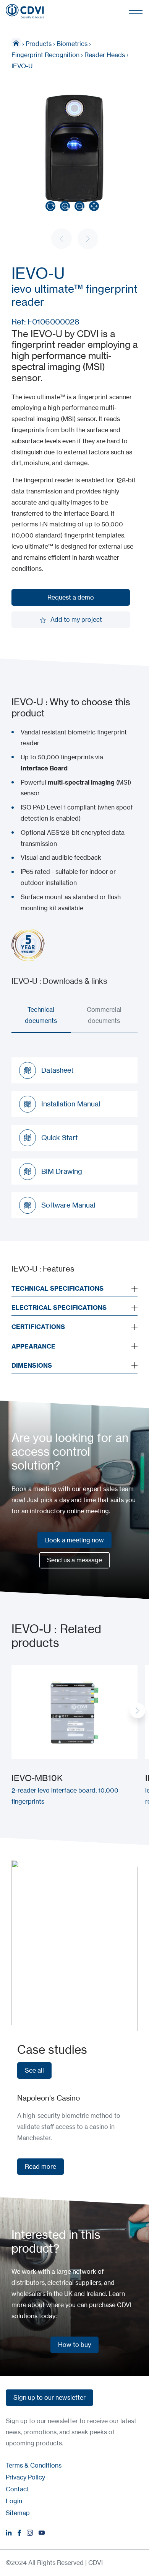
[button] (138, 1711)
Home (16, 43)
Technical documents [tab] (41, 1015)
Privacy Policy (25, 2477)
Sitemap (18, 2513)
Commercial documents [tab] (104, 1015)
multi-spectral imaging (81, 782)
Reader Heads (105, 55)
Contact (17, 2489)
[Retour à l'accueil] (25, 11)
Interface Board (44, 768)
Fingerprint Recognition (45, 55)
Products (39, 44)
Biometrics (72, 44)
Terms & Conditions (34, 2465)
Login (14, 2501)
